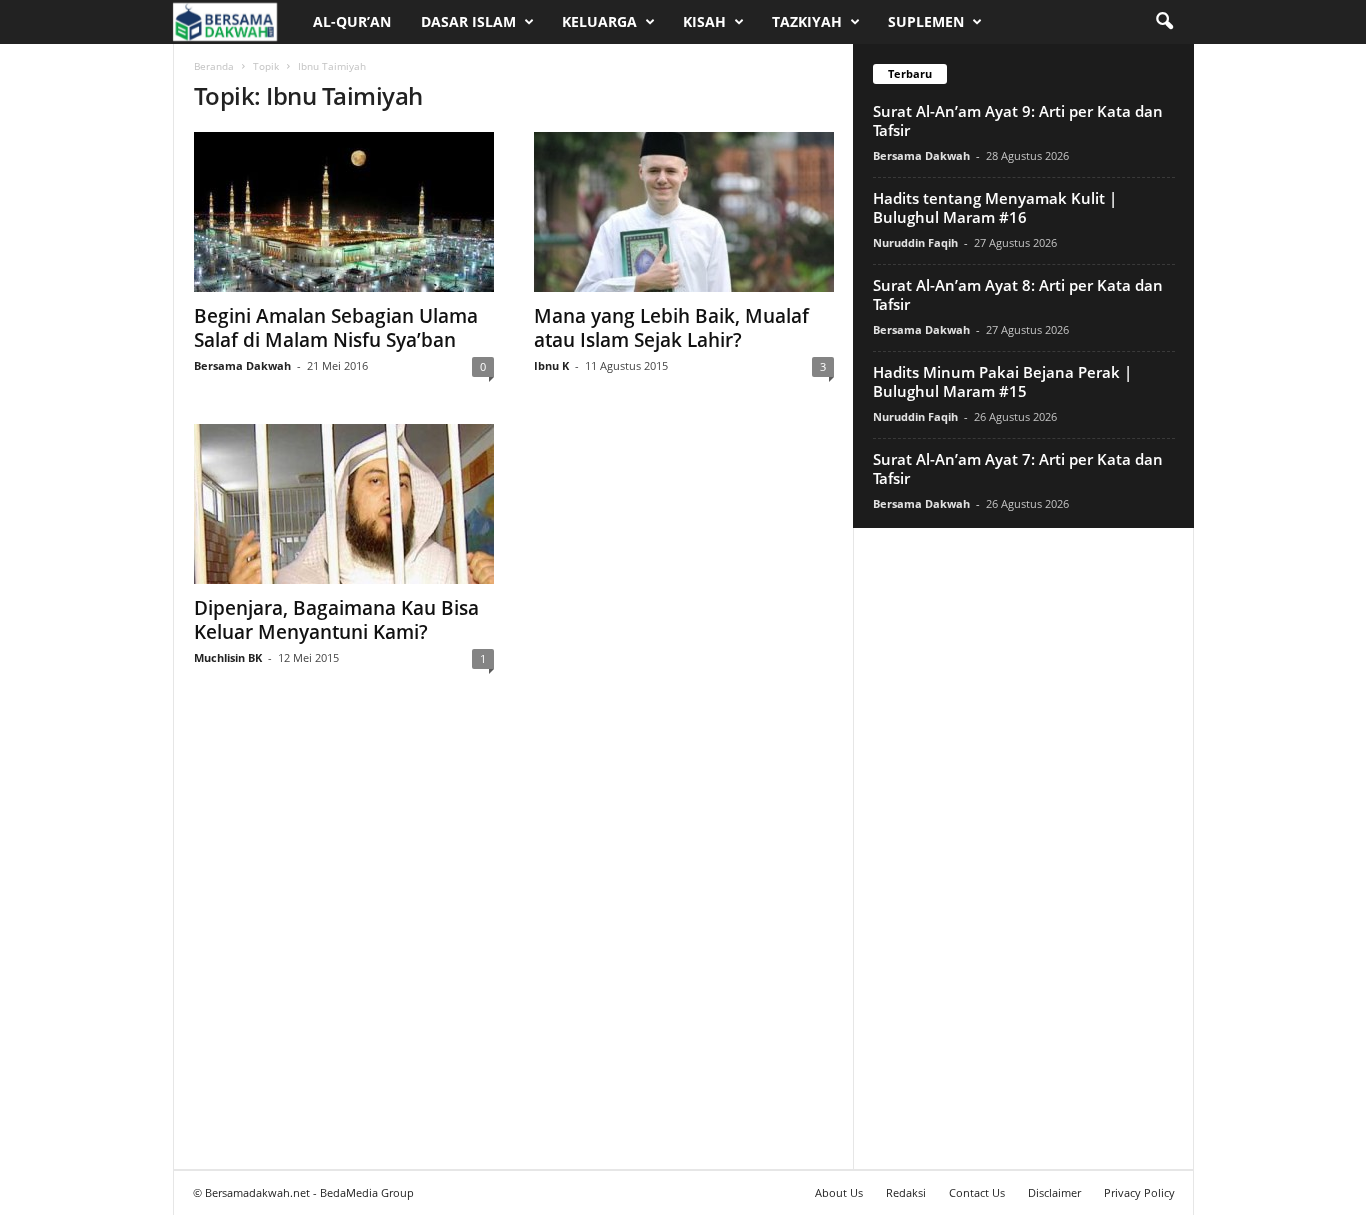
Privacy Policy (1139, 1192)
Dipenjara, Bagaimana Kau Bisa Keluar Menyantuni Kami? (336, 620)
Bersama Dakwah (242, 365)
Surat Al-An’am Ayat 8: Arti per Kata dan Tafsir (1018, 294)
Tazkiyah (807, 21)
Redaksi (906, 1192)
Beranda (214, 66)
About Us (839, 1192)
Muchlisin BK (228, 657)
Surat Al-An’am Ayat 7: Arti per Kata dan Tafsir (1018, 468)
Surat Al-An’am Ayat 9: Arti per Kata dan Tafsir (1018, 120)
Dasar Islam (468, 21)
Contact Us (977, 1192)
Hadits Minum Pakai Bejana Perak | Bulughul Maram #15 (1002, 381)
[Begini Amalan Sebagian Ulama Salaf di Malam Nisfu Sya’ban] (344, 212)
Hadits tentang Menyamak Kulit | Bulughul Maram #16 (995, 207)
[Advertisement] (1023, 848)
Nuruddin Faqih (915, 242)
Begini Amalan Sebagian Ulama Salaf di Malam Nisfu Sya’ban (336, 328)
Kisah (704, 21)
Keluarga (599, 21)
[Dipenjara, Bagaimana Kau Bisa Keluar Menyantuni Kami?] (344, 504)
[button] (1164, 22)
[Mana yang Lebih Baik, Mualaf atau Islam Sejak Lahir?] (684, 212)
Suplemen (926, 21)
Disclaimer (1054, 1192)
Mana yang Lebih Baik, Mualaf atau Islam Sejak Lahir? (671, 328)
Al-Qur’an (352, 21)
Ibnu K (551, 365)
